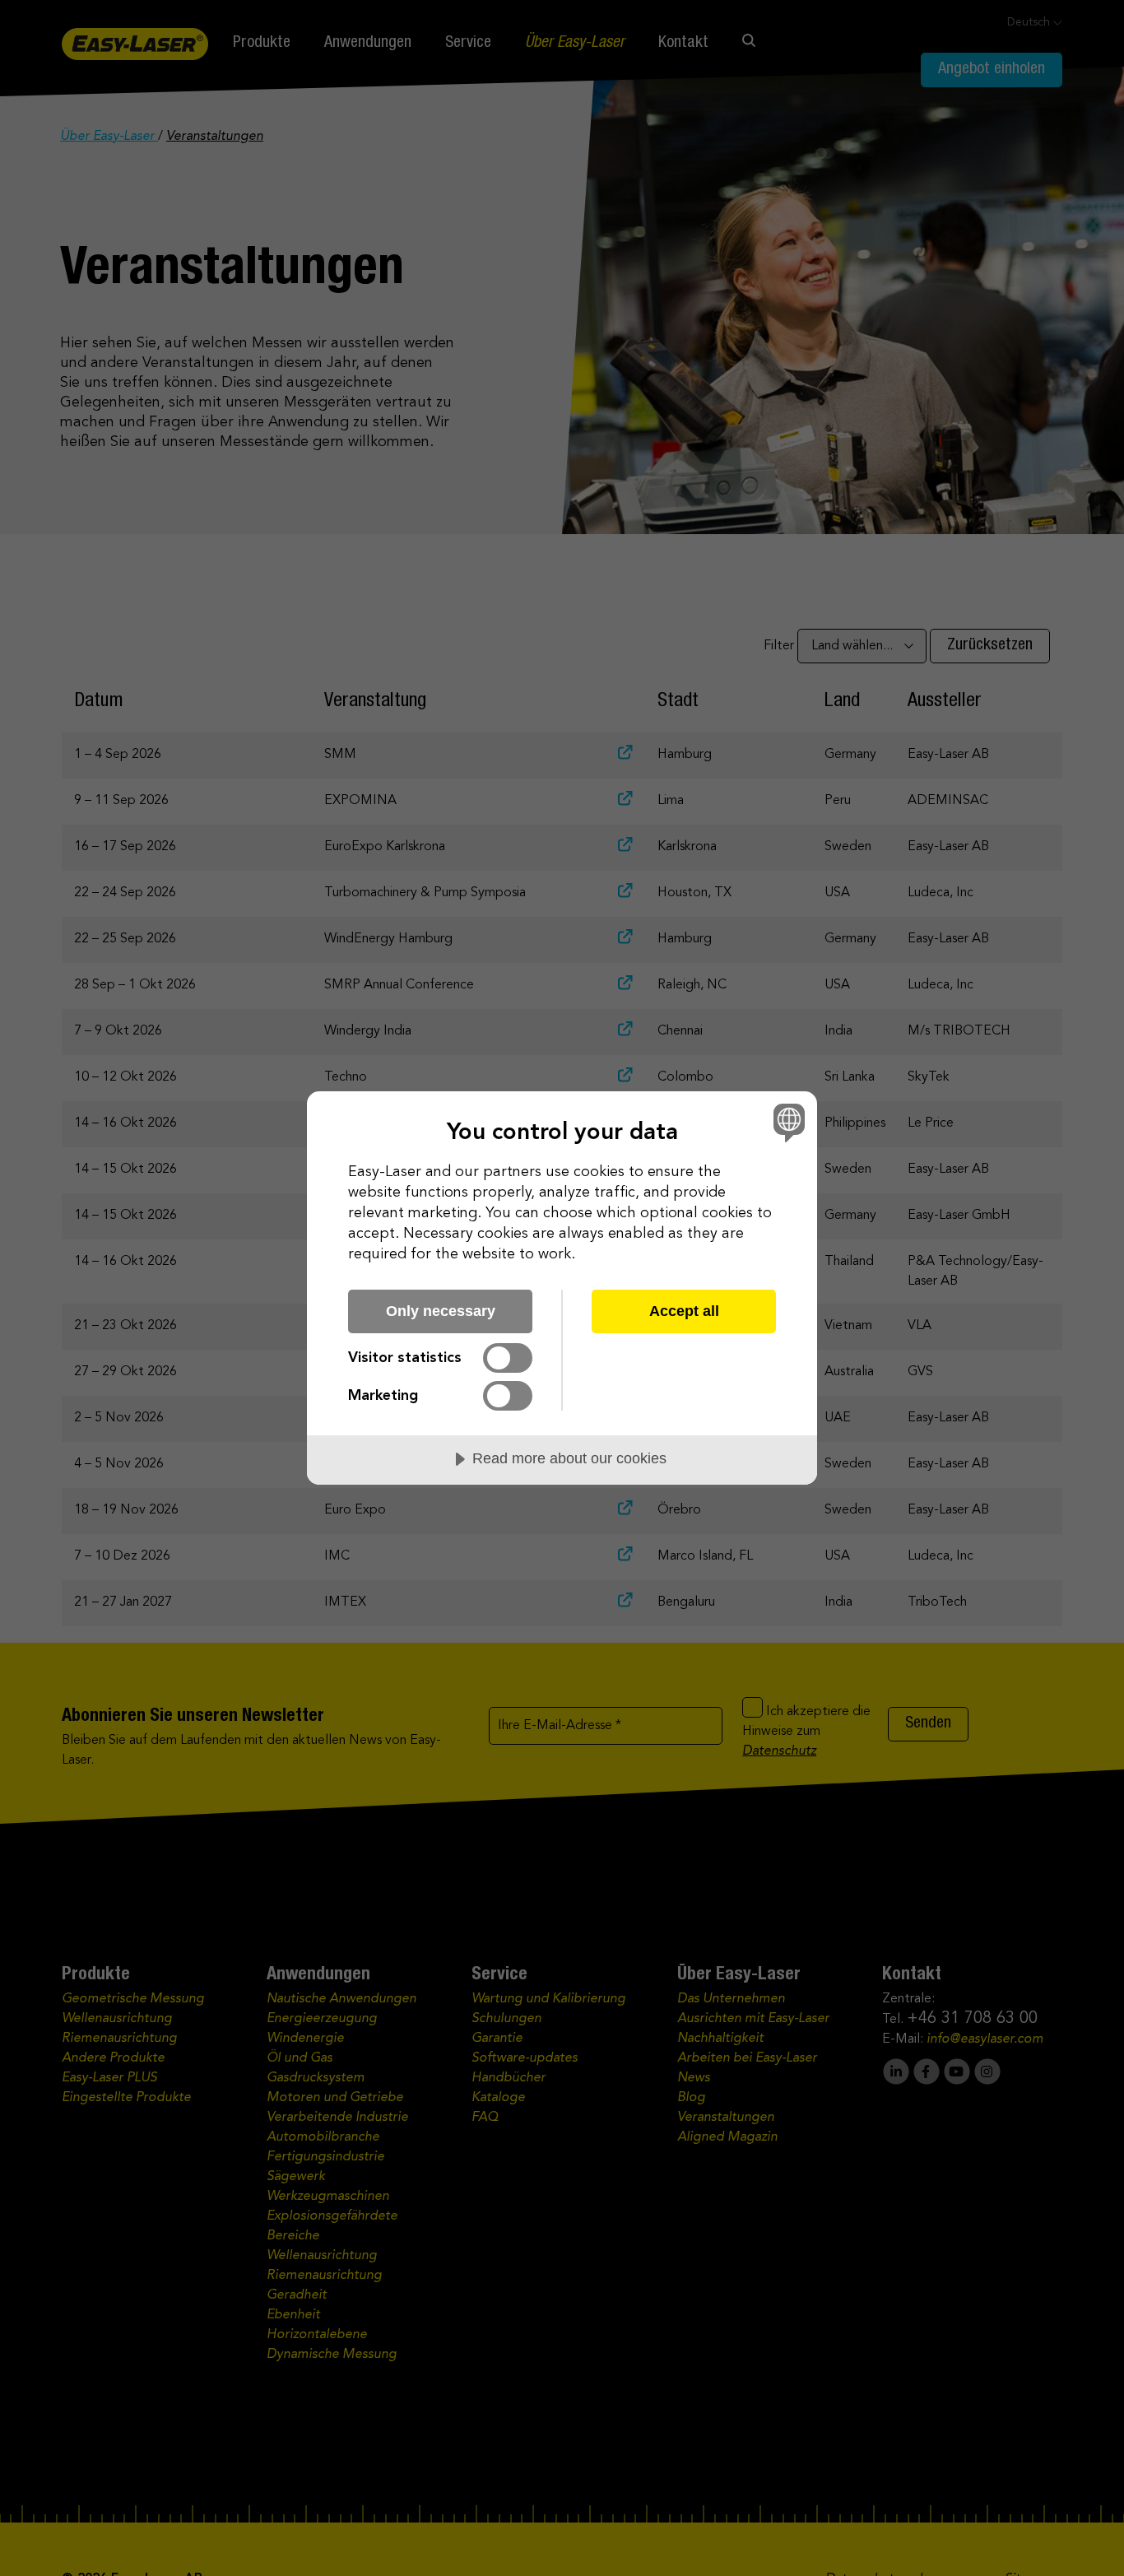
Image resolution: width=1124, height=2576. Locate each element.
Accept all (684, 1311)
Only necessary (441, 1311)
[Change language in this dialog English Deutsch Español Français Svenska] (786, 1122)
